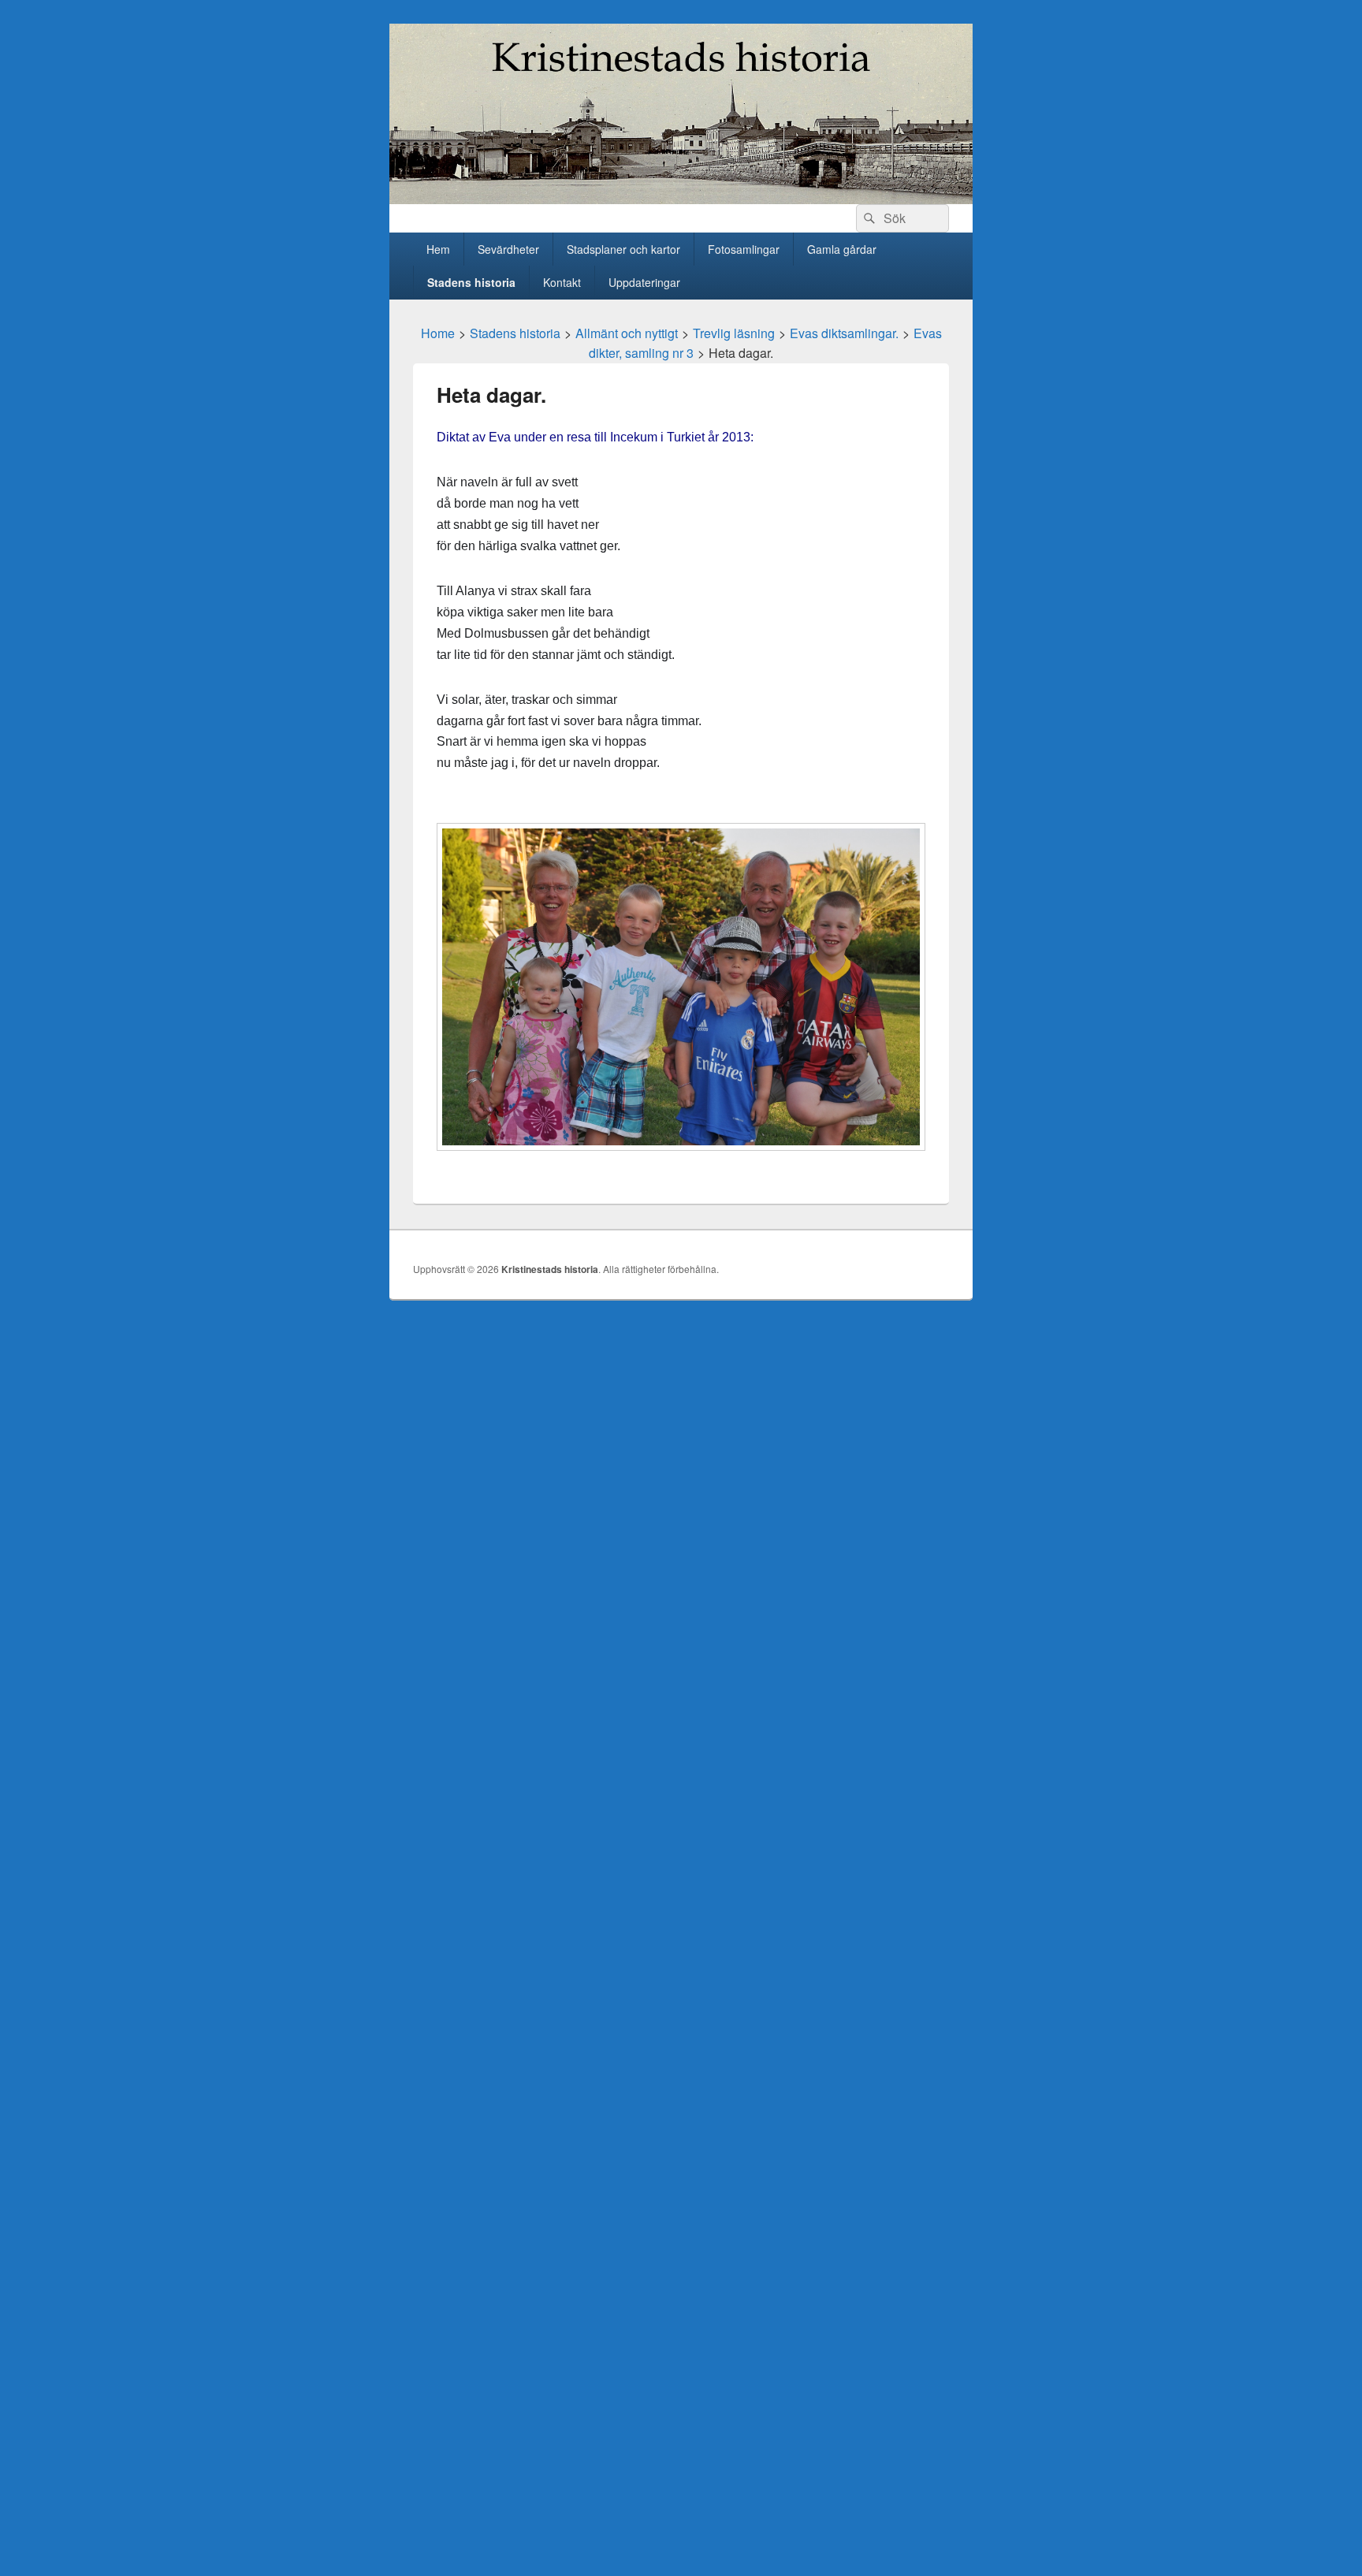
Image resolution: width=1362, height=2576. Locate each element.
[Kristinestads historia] (681, 199)
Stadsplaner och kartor (623, 249)
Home (438, 333)
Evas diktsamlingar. (844, 333)
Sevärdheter (508, 249)
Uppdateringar (644, 282)
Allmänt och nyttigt (627, 333)
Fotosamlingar (744, 249)
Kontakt (562, 282)
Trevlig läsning (734, 333)
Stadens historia (471, 282)
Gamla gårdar (842, 249)
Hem (438, 249)
